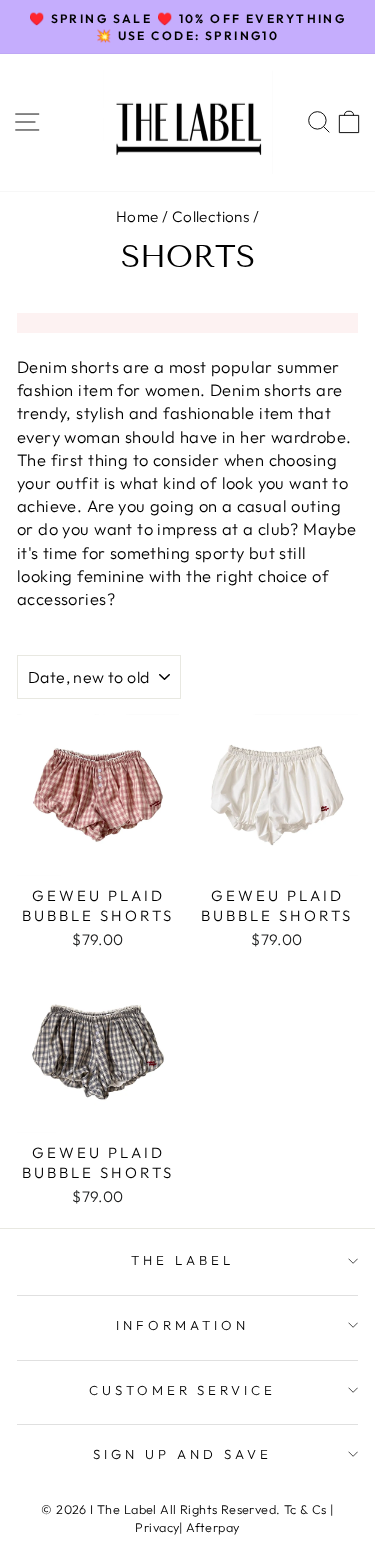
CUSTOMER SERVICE (183, 1390)
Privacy (157, 1527)
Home (137, 216)
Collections (211, 216)
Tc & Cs (305, 1509)
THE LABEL (182, 1260)
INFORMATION (182, 1325)
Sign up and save (182, 1454)
